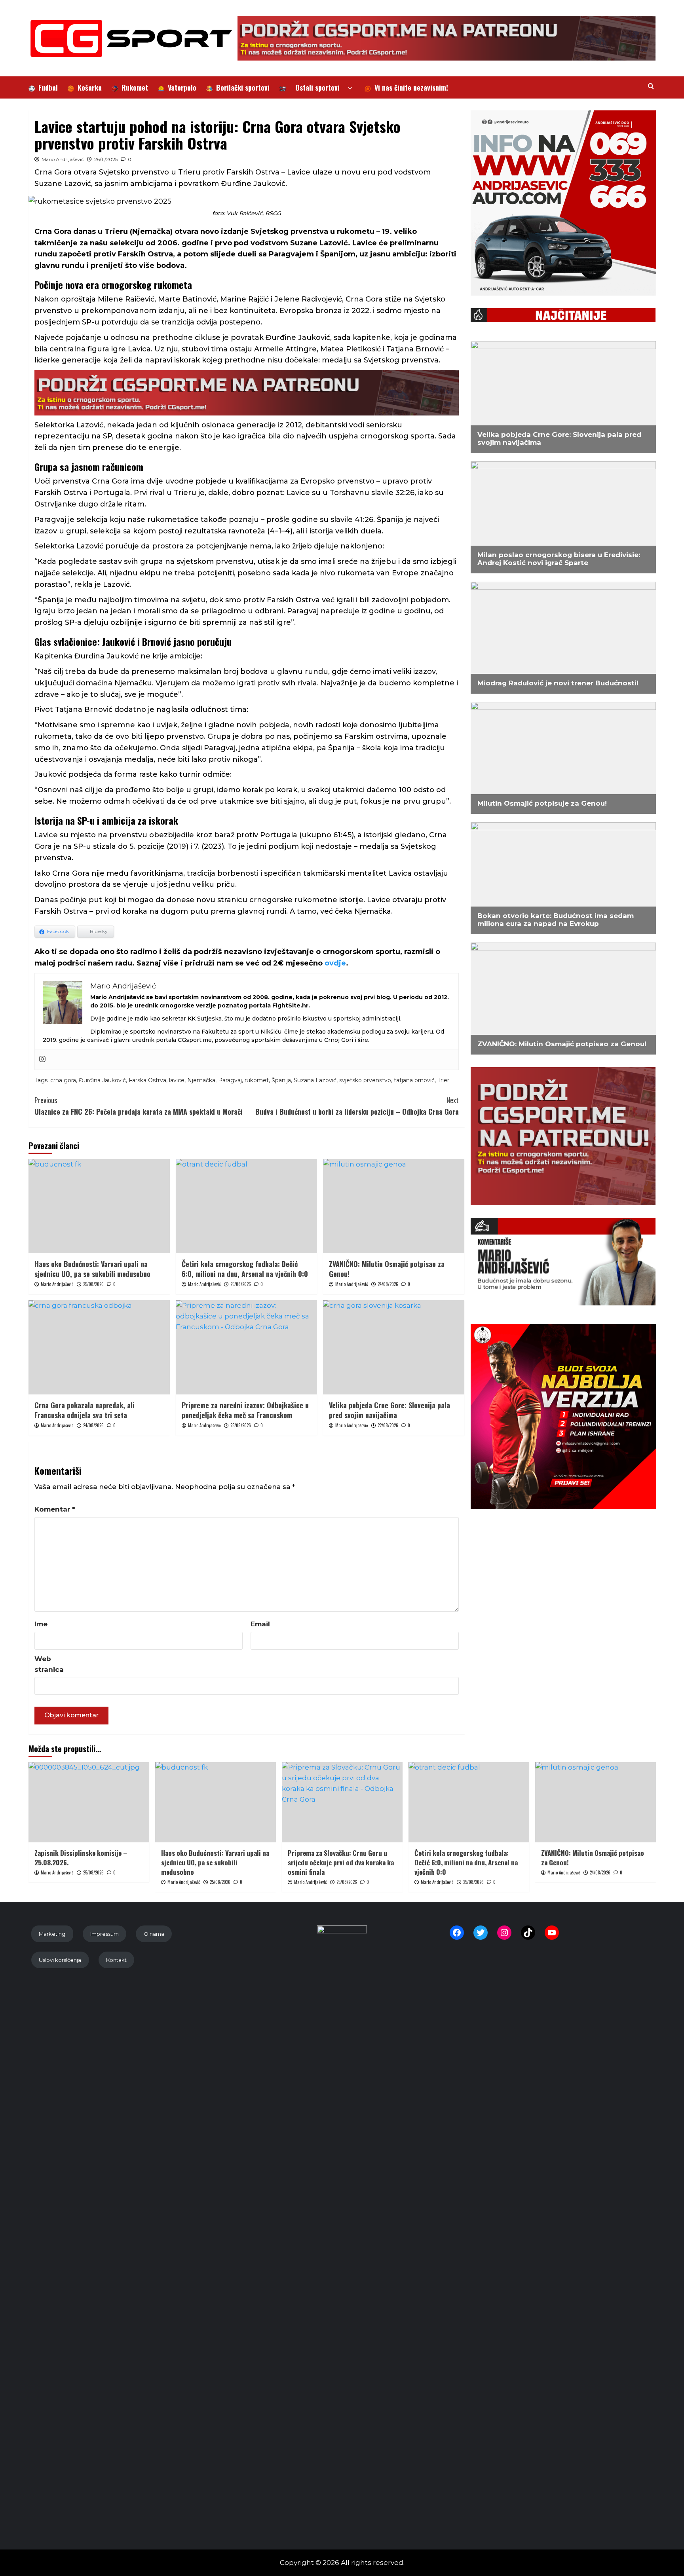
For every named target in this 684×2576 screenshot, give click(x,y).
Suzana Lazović (315, 1080)
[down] (350, 88)
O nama (154, 1934)
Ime (41, 1624)
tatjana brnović (414, 1080)
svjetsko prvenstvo (365, 1080)
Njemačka (201, 1080)
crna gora (63, 1080)
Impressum (104, 1934)
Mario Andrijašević (63, 159)
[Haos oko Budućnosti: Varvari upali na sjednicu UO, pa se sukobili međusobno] (99, 1206)
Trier (443, 1080)
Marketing (52, 1934)
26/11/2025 (106, 159)
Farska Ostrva (147, 1080)
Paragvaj (230, 1080)
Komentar (55, 1509)
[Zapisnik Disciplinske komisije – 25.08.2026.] (89, 1802)
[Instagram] (42, 1059)
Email (260, 1624)
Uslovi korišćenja (60, 1960)
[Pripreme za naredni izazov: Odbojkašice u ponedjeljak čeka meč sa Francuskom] (246, 1347)
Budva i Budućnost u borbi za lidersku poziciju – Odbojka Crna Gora (357, 1106)
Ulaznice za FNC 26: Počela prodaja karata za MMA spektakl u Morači (139, 1106)
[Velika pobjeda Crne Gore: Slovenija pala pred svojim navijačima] (394, 1347)
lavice (177, 1080)
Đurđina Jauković (102, 1080)
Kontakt (116, 1960)
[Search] (651, 86)
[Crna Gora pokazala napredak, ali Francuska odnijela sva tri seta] (99, 1347)
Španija (281, 1080)
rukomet (257, 1080)
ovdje (335, 963)
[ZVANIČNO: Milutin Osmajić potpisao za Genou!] (394, 1206)
